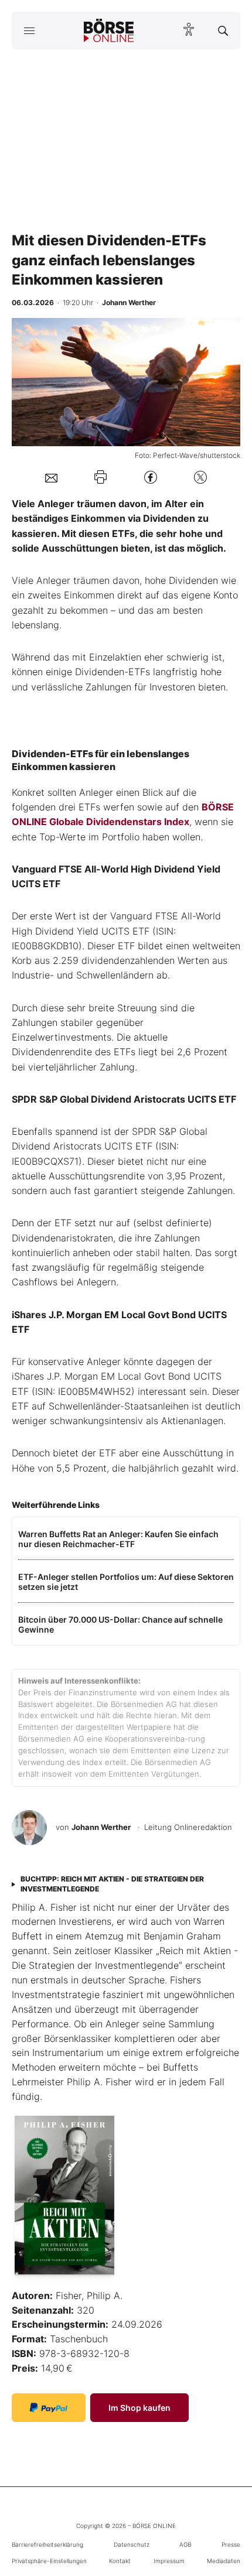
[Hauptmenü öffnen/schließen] (29, 30)
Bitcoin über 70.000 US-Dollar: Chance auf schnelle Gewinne (120, 1624)
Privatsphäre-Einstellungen (49, 2561)
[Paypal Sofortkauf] (49, 2408)
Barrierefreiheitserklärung (47, 2544)
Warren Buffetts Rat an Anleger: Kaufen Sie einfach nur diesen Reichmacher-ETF (118, 1539)
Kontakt (120, 2561)
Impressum (169, 2561)
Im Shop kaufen (139, 2408)
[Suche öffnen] (223, 30)
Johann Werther (101, 1827)
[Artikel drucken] (101, 477)
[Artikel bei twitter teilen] (200, 477)
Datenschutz (132, 2544)
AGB (185, 2544)
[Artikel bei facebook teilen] (151, 477)
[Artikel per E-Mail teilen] (51, 477)
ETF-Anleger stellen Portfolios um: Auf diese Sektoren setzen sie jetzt (126, 1582)
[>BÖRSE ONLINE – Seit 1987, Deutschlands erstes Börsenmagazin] (109, 30)
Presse (231, 2544)
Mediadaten (224, 2561)
